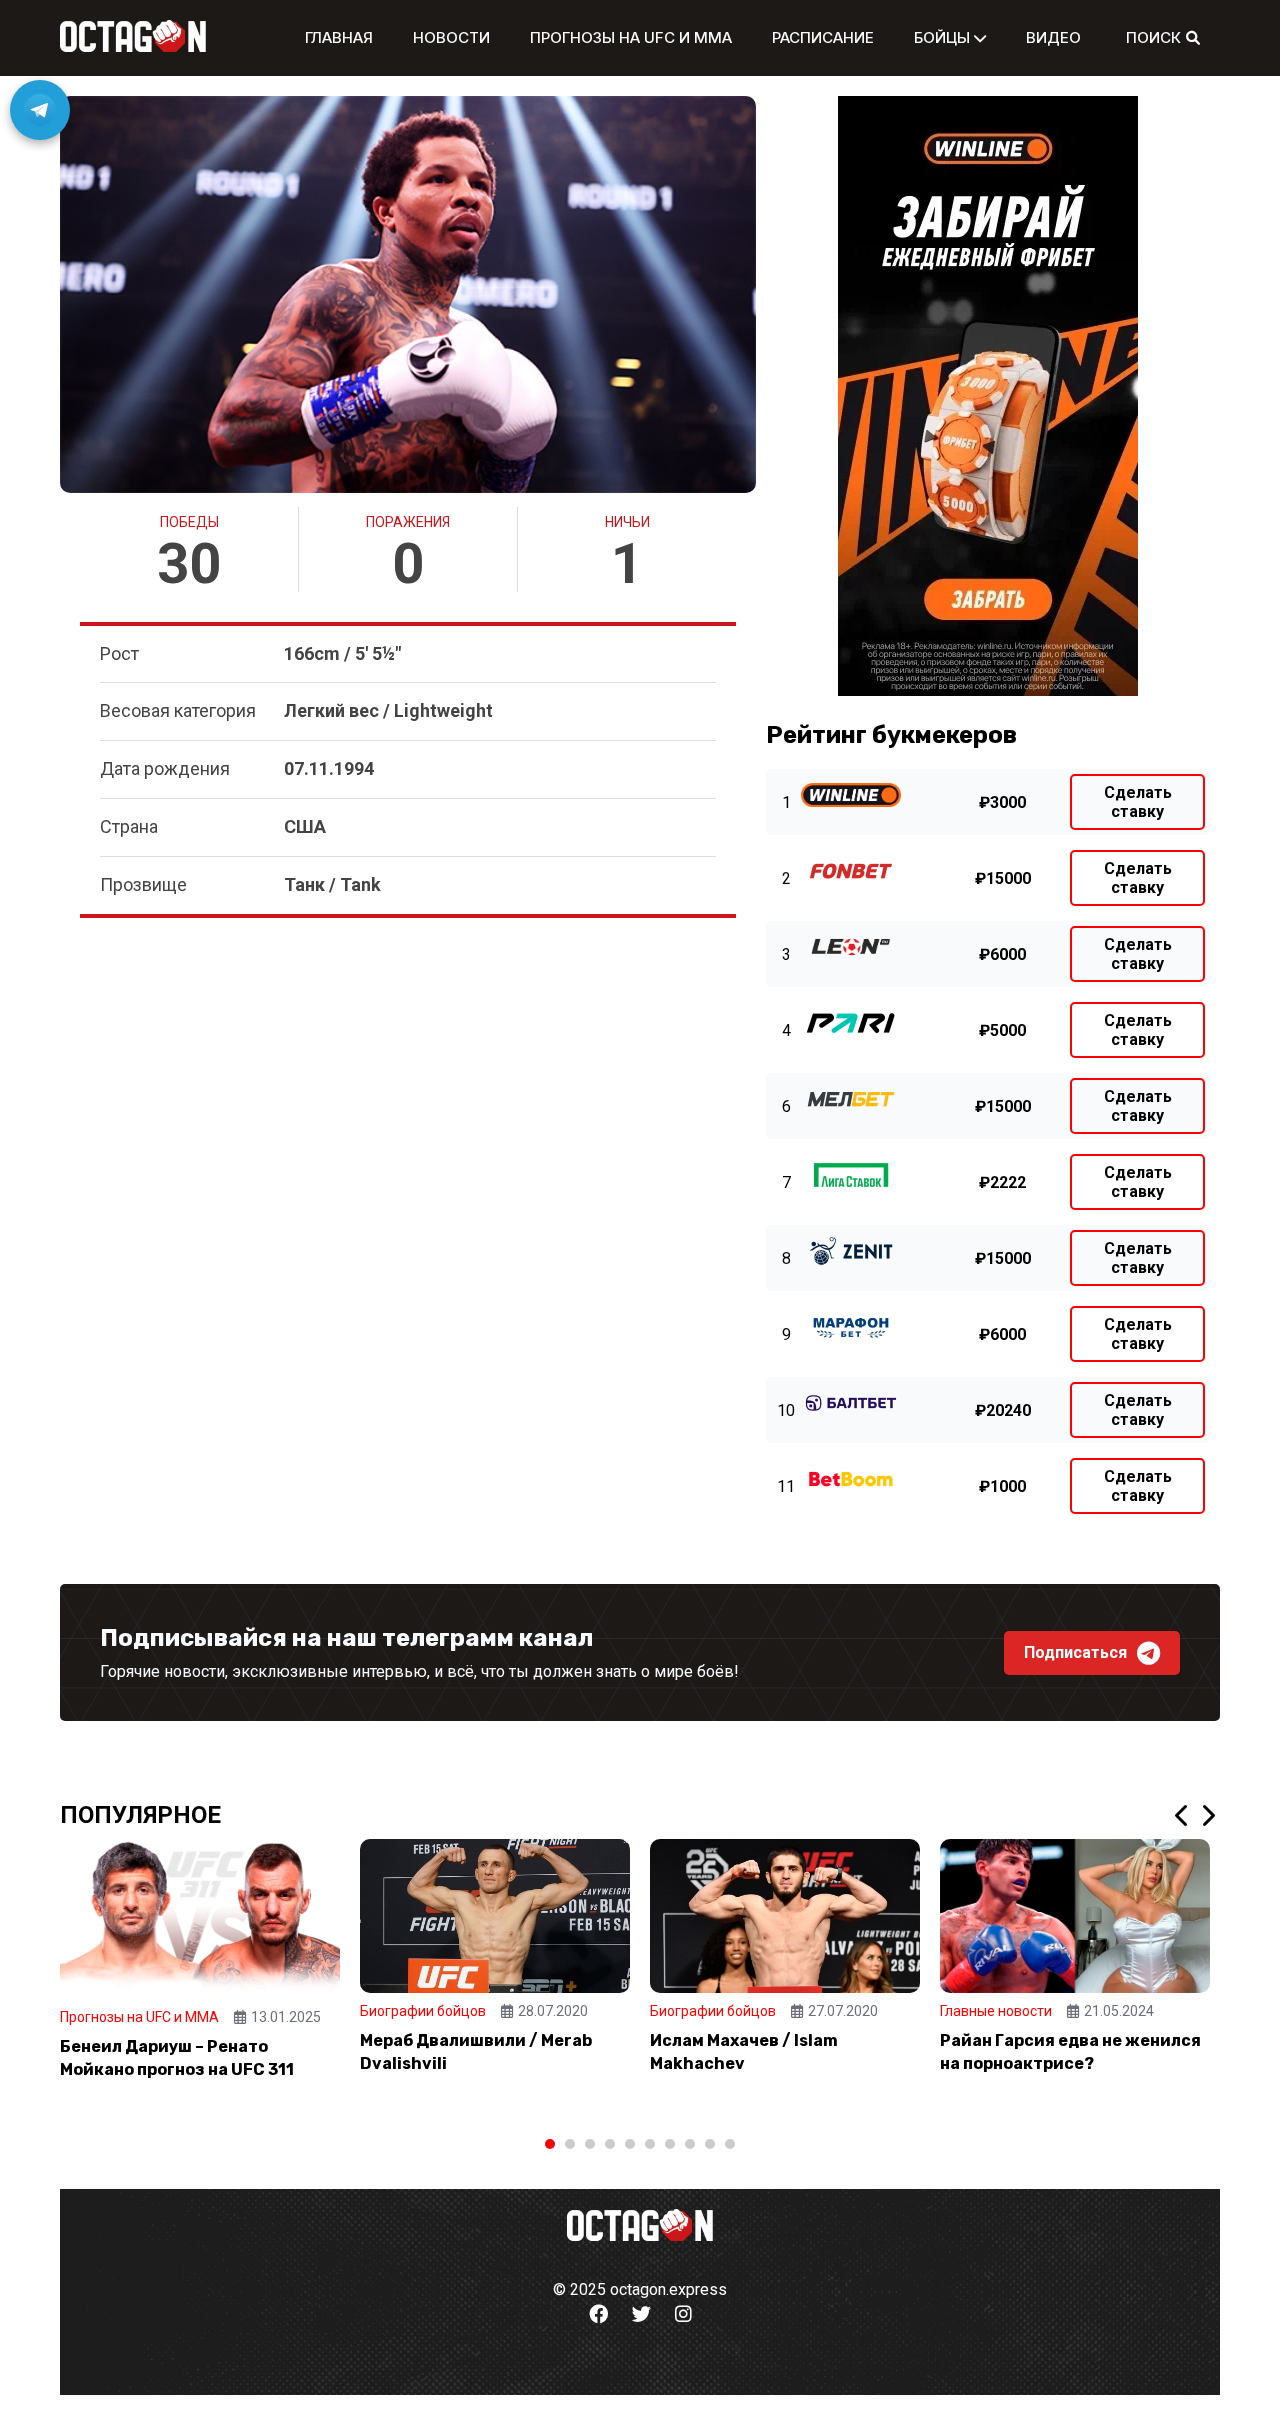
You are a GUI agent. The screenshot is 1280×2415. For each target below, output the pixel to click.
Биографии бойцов (423, 2011)
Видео (1053, 37)
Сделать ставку (1138, 802)
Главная (339, 37)
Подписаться (1075, 1652)
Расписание (823, 37)
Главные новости (996, 2011)
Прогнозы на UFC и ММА (631, 37)
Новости (451, 37)
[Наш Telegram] (40, 110)
